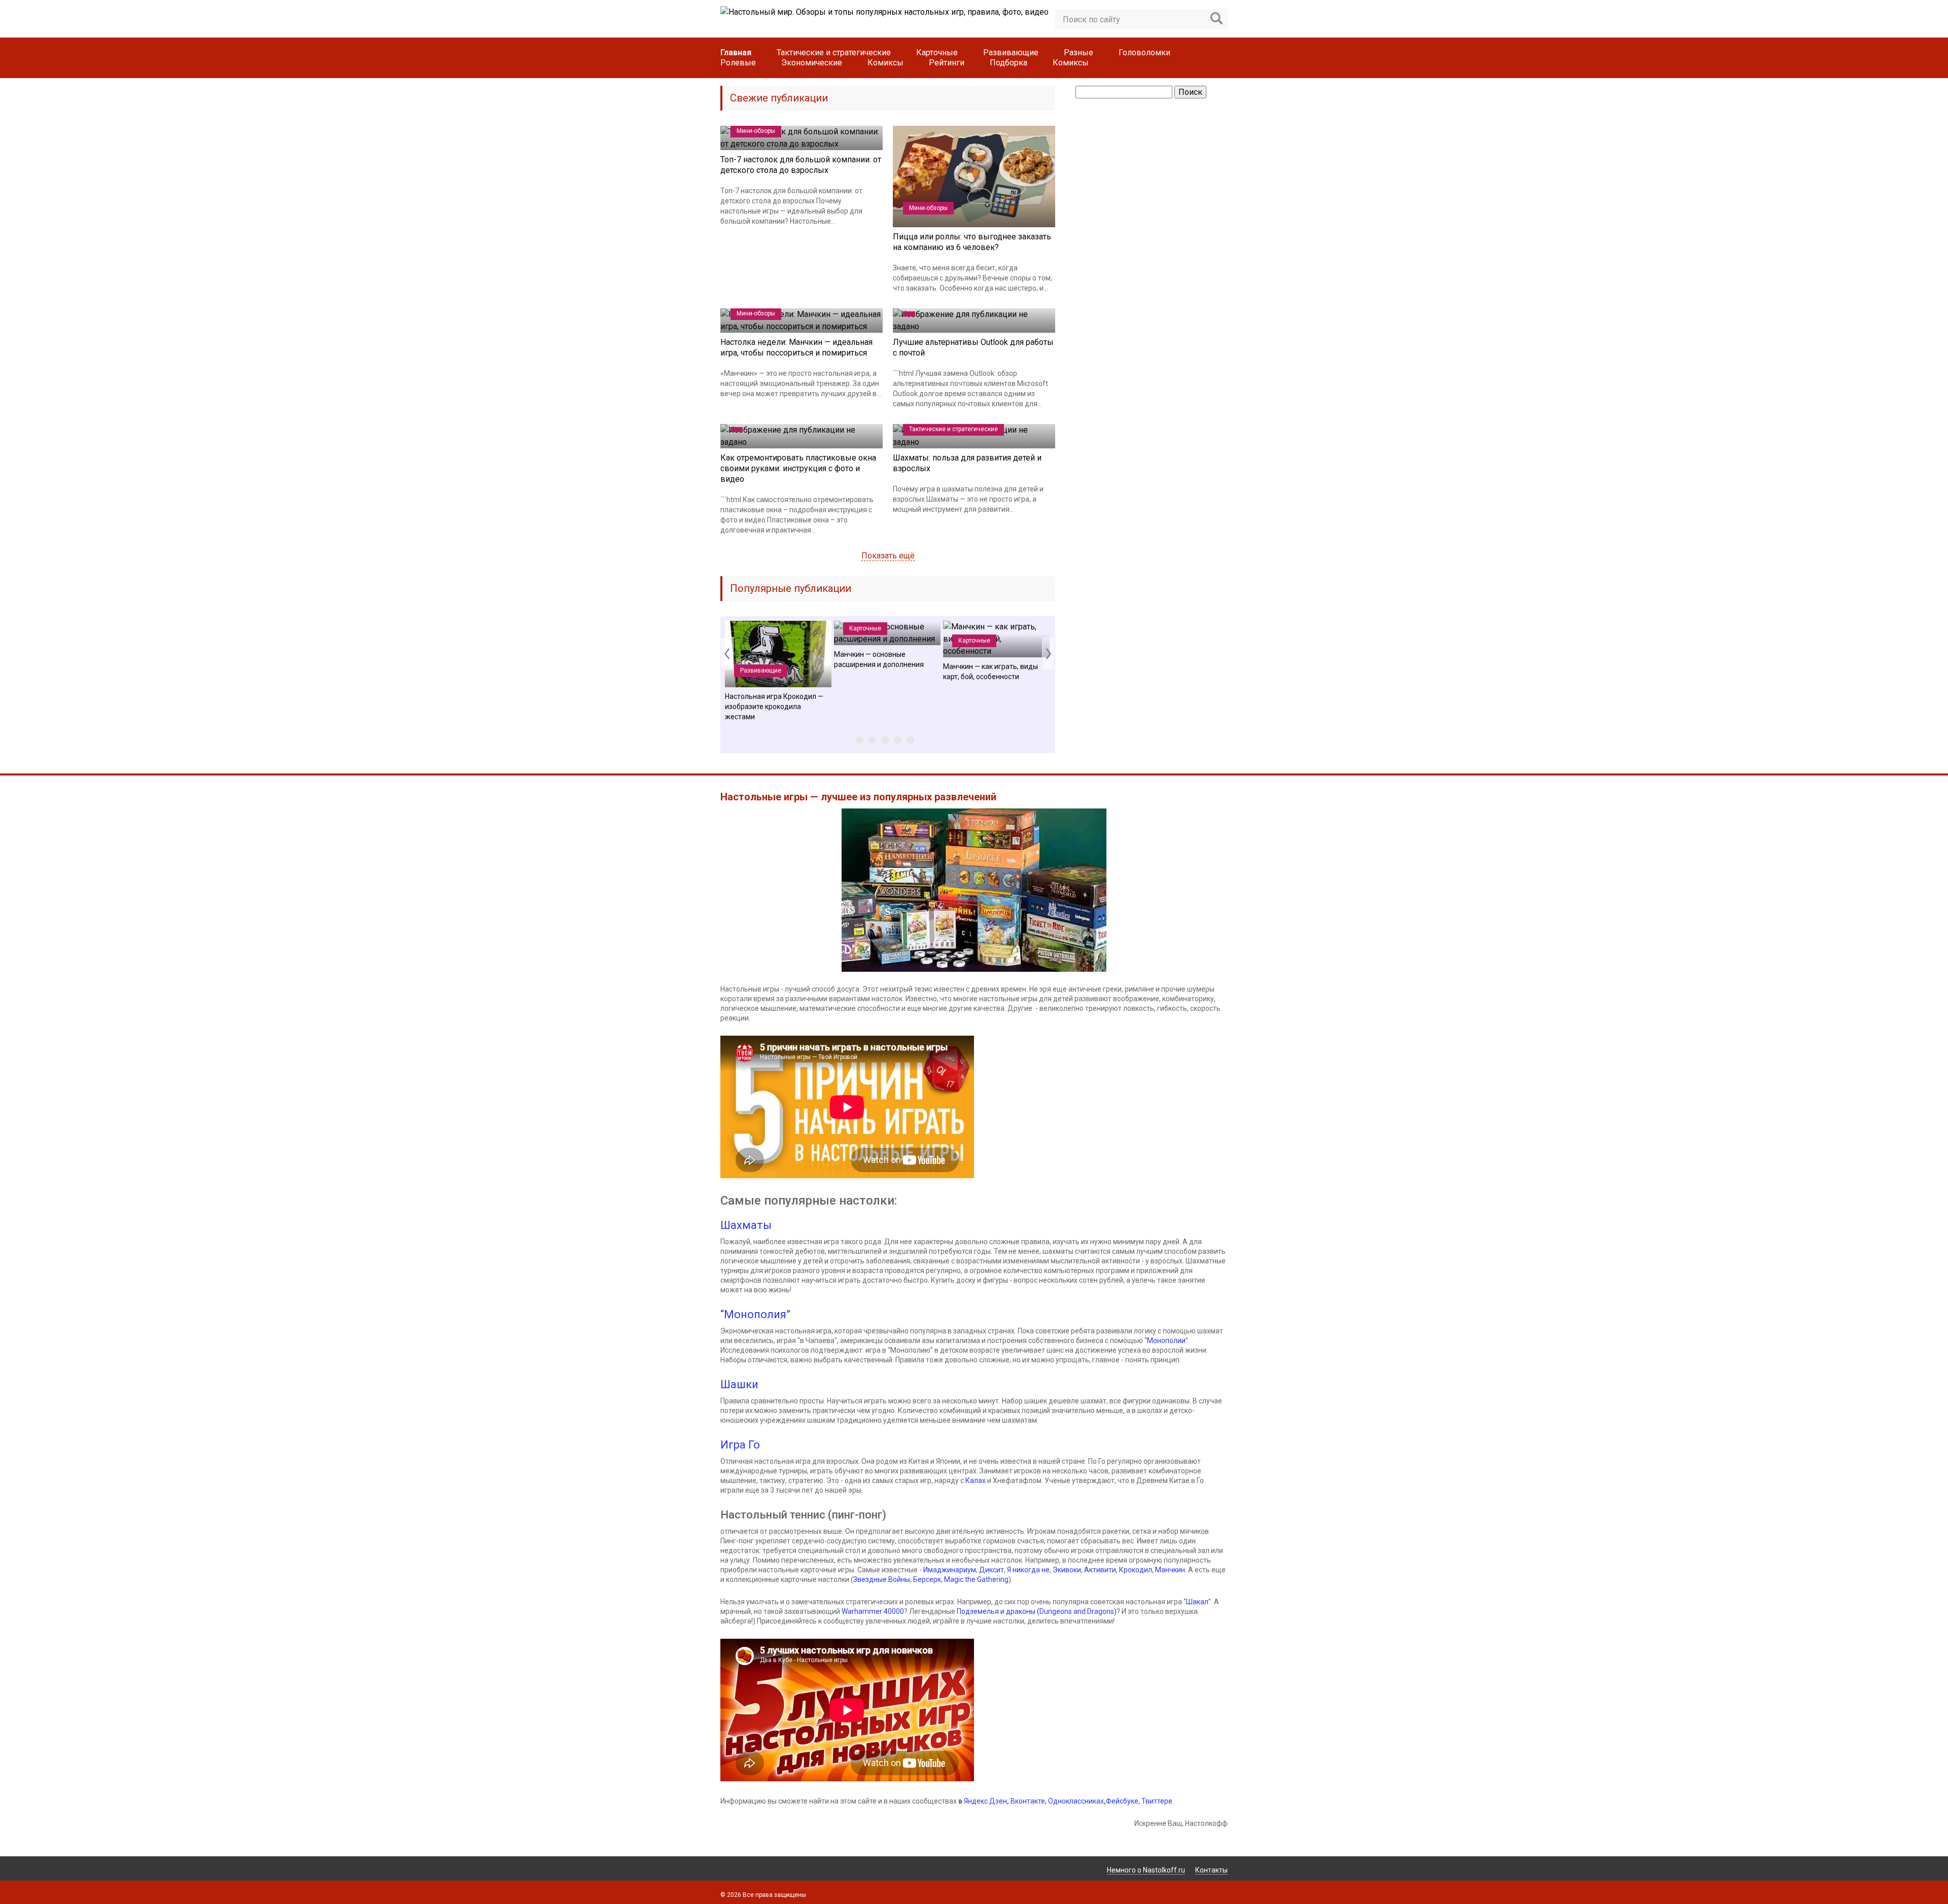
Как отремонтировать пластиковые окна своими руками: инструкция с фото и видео (798, 468)
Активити (1100, 1570)
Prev (727, 654)
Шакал (1197, 1602)
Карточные (937, 52)
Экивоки (1067, 1570)
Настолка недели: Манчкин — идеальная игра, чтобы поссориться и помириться (796, 347)
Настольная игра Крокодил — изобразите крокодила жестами (774, 707)
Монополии (1166, 1341)
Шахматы (746, 1225)
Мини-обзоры (756, 131)
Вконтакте (1028, 1801)
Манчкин (1170, 1570)
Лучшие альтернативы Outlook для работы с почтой (973, 347)
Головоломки (1144, 52)
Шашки (739, 1384)
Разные (1079, 52)
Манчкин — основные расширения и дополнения (879, 659)
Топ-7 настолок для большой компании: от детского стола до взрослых (801, 165)
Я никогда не (1028, 1570)
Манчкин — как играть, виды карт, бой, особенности (990, 672)
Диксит (992, 1570)
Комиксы (885, 63)
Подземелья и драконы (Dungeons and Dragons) (1037, 1611)
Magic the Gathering (976, 1579)
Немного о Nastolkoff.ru (1146, 1870)
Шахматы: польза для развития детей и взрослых (967, 463)
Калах (976, 1480)
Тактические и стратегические (834, 52)
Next (1049, 654)
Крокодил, (1137, 1570)
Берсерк (927, 1579)
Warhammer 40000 (873, 1611)
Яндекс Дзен (985, 1801)
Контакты (1211, 1870)
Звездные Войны (882, 1579)
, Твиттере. (1156, 1801)
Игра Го (740, 1445)
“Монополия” (755, 1314)
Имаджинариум (950, 1570)
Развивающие (1011, 52)
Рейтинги (947, 63)
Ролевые (738, 63)
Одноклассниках (1076, 1801)
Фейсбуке (1122, 1801)
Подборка (1008, 63)
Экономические (812, 63)
